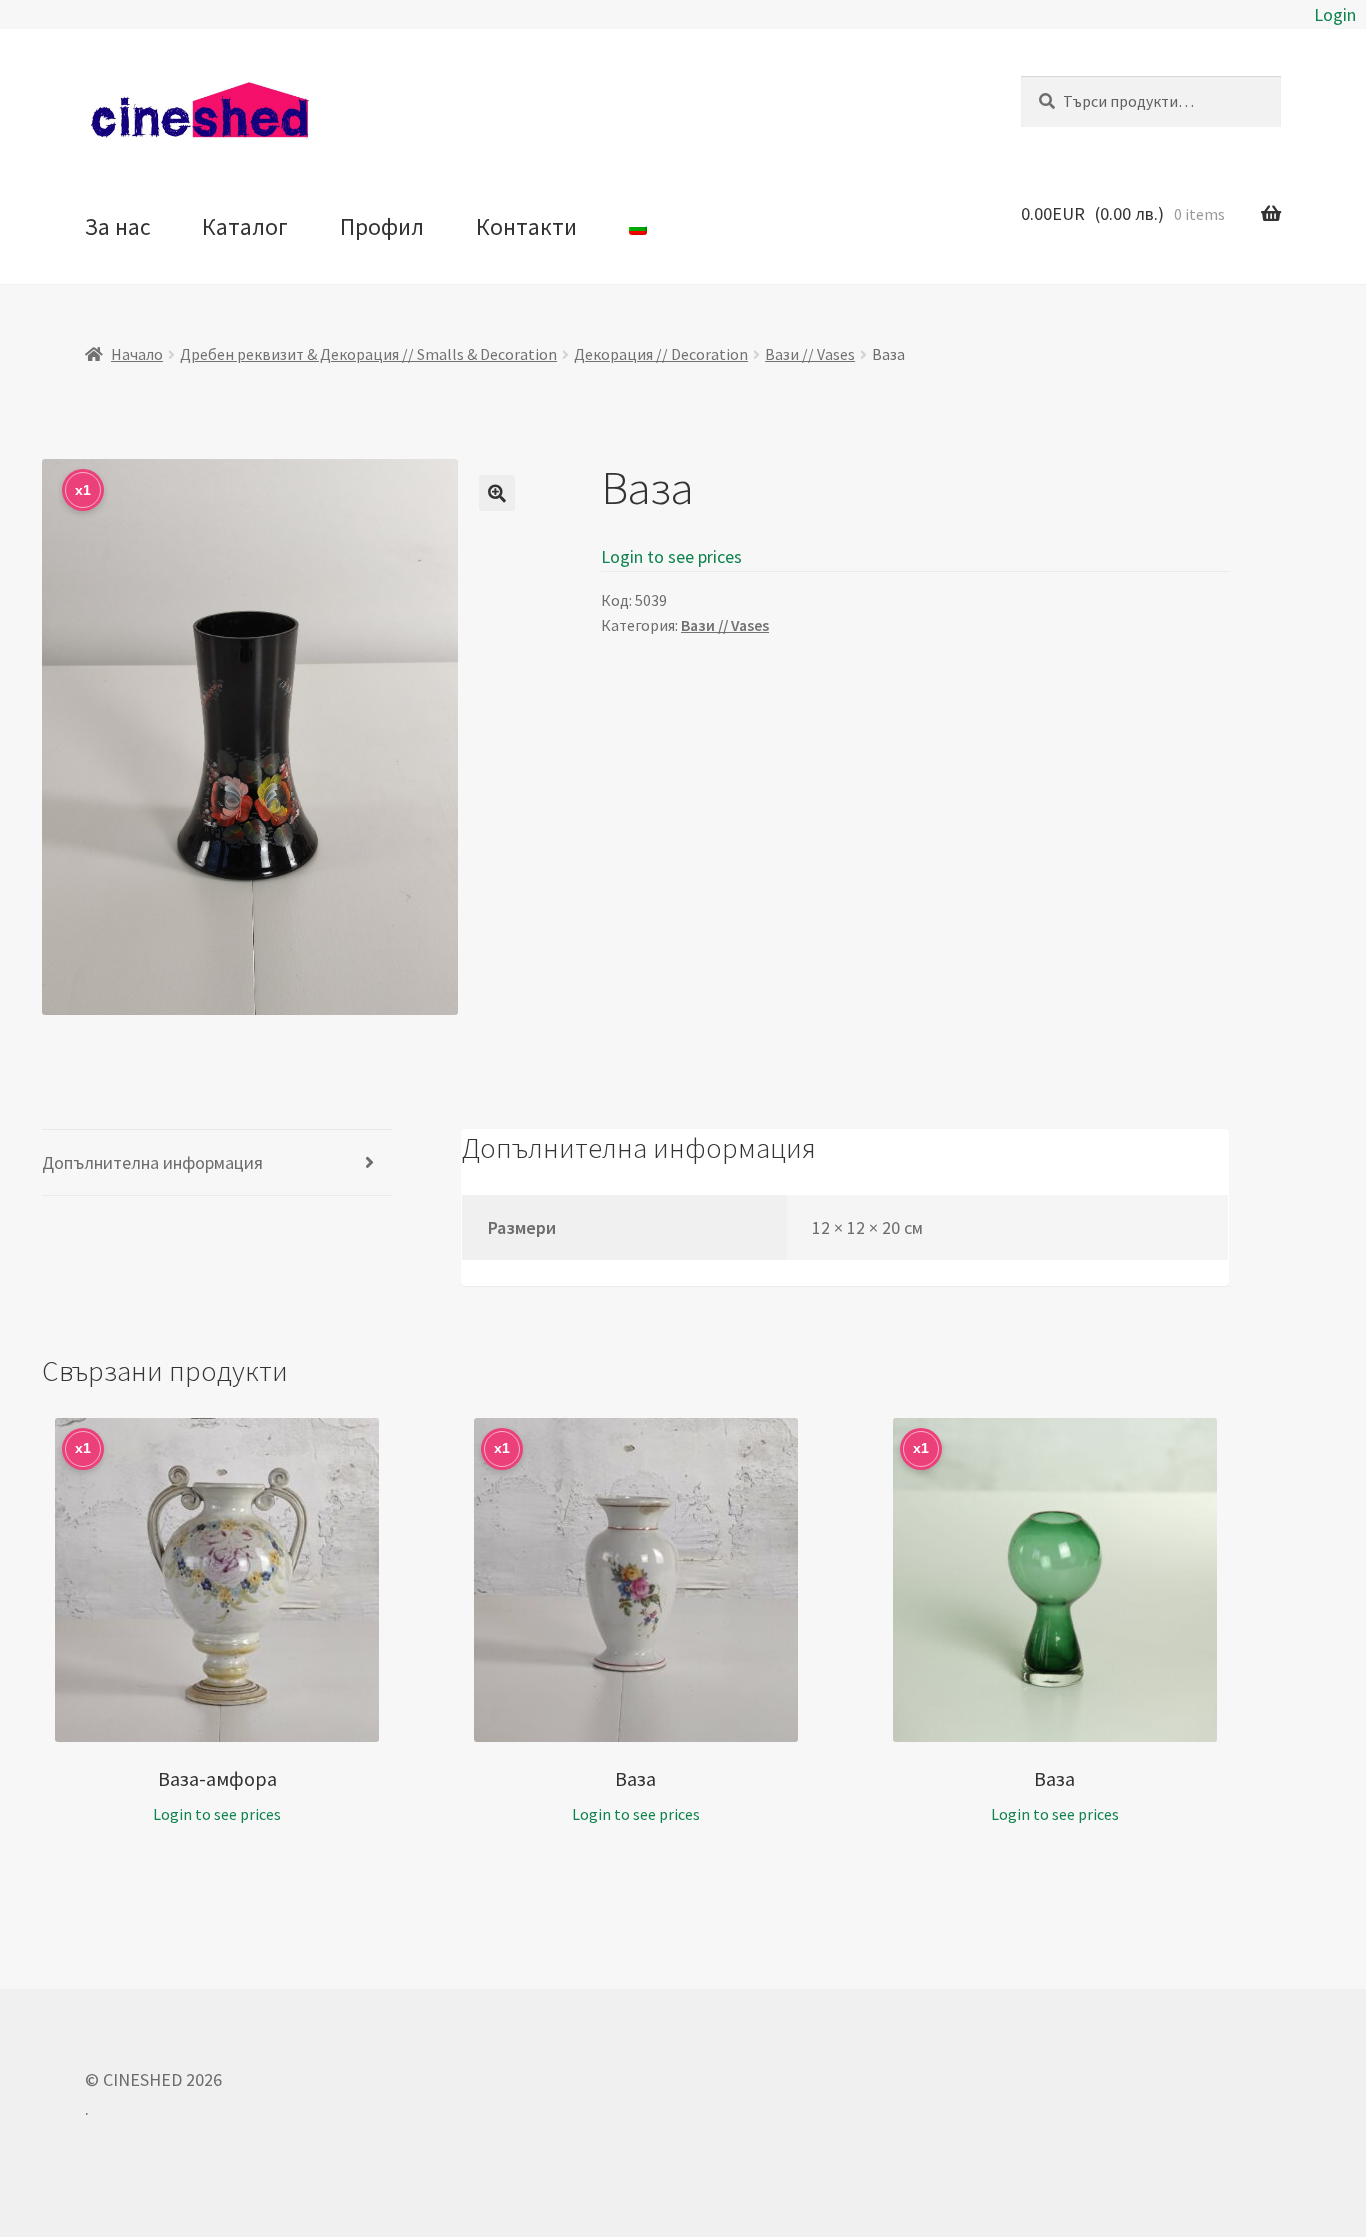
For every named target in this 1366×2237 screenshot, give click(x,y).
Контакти (526, 226)
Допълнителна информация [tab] (152, 1162)
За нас (118, 226)
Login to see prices (671, 556)
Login (1335, 14)
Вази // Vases (810, 354)
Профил (382, 226)
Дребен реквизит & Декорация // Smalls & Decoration (368, 354)
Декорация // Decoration (661, 354)
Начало (137, 354)
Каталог (245, 226)
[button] (497, 493)
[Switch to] (637, 227)
